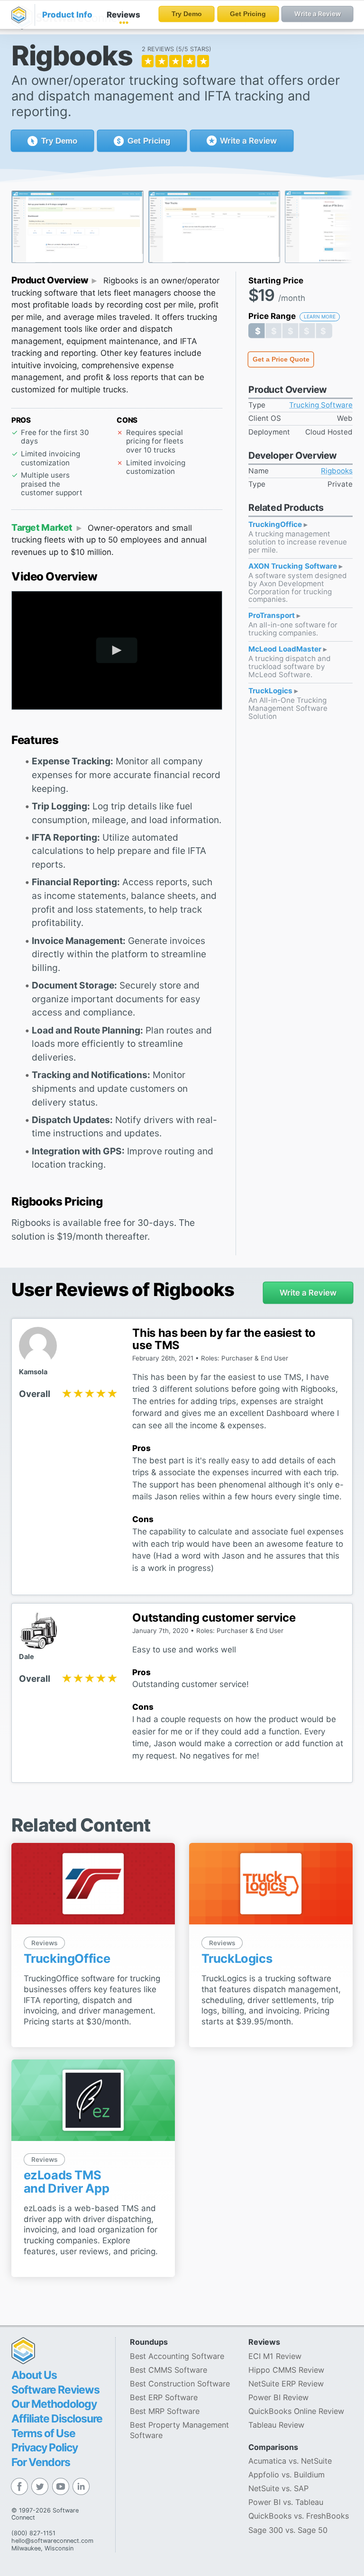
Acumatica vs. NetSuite (290, 2461)
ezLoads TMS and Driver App (67, 2181)
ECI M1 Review (275, 2356)
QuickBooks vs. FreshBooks (299, 2516)
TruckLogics (271, 691)
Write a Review (247, 141)
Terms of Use (43, 2433)
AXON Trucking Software (294, 567)
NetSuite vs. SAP (278, 2488)
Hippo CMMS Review (286, 2370)
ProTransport (273, 616)
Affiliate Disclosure (57, 2419)
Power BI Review (278, 2397)
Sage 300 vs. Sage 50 (288, 2530)
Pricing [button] (149, 141)
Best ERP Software (164, 2397)
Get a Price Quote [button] (281, 359)
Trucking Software (321, 405)
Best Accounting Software (177, 2356)
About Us (34, 2375)
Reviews (123, 15)
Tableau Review (276, 2425)
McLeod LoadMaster (286, 649)
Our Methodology (54, 2404)
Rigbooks (337, 471)
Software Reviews (55, 2390)
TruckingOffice (276, 525)
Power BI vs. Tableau (286, 2502)
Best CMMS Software (168, 2370)
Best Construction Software (180, 2384)
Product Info (67, 15)
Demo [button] (59, 141)
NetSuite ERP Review (286, 2384)
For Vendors (41, 2462)
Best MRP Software (165, 2411)
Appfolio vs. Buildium (287, 2475)
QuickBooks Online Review (296, 2411)
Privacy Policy (45, 2448)
